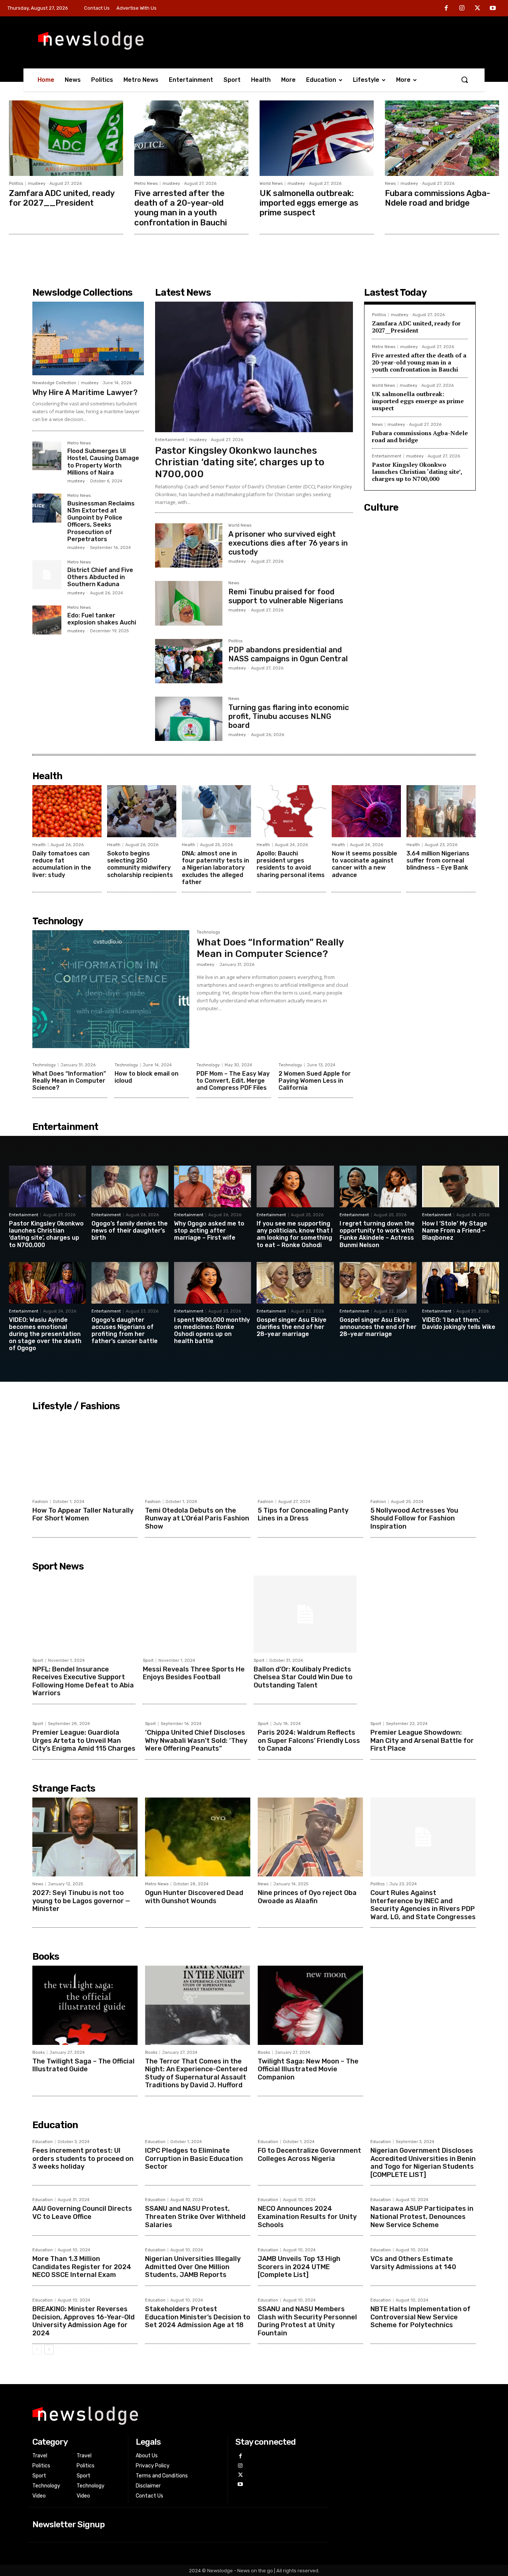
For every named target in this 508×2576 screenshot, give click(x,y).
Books (38, 2053)
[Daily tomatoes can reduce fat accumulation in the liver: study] (67, 811)
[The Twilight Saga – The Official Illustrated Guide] (85, 2005)
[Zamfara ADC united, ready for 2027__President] (66, 138)
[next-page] (49, 2349)
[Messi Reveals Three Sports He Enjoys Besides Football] (194, 1614)
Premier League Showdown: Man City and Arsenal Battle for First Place (422, 1740)
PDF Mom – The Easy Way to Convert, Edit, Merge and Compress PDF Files (233, 1081)
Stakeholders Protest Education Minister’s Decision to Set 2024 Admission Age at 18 (198, 2317)
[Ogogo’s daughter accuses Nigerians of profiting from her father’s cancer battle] (130, 1283)
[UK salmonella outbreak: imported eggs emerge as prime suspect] (317, 138)
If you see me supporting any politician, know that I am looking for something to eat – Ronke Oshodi (295, 1234)
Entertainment (170, 440)
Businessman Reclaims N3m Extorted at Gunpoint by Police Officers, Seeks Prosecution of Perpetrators (101, 521)
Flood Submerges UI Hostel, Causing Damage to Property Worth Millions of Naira (103, 462)
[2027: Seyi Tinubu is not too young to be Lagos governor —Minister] (85, 1837)
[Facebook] (447, 9)
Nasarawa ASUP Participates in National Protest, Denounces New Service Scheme (422, 2217)
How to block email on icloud (147, 1077)
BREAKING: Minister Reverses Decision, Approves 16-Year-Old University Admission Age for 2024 (83, 2321)
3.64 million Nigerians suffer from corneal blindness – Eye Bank (438, 860)
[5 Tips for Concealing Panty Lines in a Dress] (310, 1455)
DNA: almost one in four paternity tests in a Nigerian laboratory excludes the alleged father (216, 868)
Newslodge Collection (54, 383)
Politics (16, 184)
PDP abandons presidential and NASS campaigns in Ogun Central (288, 654)
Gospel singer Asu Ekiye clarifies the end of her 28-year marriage (292, 1327)
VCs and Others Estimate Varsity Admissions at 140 (413, 2263)
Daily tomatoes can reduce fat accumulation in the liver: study (62, 864)
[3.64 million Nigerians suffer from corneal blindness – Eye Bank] (441, 811)
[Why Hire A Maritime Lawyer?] (88, 338)
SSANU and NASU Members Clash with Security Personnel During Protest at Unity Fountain (307, 2321)
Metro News (146, 184)
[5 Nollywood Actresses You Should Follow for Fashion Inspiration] (423, 1455)
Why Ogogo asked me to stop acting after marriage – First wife (209, 1231)
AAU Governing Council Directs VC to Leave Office (82, 2213)
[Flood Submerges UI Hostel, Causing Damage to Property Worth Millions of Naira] (47, 456)
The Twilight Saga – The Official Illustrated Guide (83, 2065)
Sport (38, 1660)
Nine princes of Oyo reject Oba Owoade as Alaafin (307, 1897)
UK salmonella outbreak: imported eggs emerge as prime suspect (309, 203)
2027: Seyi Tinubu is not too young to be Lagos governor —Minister (81, 1901)
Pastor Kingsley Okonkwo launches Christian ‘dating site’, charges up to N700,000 (240, 462)
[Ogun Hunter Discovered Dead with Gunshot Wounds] (198, 1837)
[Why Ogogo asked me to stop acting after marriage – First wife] (213, 1186)
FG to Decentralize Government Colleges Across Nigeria (309, 2155)
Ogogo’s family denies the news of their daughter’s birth (130, 1231)
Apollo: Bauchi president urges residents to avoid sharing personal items (291, 864)
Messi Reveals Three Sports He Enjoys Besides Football (194, 1673)
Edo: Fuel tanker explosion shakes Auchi (102, 619)
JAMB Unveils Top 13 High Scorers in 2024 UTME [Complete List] (299, 2267)
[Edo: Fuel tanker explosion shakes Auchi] (47, 620)
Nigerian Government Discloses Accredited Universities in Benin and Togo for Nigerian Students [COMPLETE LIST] (423, 2163)
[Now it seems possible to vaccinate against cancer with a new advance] (366, 811)
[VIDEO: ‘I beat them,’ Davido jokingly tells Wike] (461, 1283)
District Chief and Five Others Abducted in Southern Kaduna (100, 577)
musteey (37, 184)
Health (39, 845)
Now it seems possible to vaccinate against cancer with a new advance (364, 864)
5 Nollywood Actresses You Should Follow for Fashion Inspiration (414, 1518)
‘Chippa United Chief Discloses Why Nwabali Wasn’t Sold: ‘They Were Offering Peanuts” (196, 1740)
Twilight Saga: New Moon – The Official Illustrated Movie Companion (308, 2069)
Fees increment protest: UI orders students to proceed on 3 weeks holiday (83, 2159)
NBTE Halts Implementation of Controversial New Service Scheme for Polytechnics (420, 2317)
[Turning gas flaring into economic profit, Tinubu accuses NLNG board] (189, 719)
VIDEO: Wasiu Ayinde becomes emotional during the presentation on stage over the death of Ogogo (45, 1334)
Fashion (40, 1502)
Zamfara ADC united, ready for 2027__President (62, 198)
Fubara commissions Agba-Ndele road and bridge (438, 198)
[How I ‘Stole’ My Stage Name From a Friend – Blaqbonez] (461, 1186)
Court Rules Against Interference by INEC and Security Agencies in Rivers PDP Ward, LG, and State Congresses (423, 1905)
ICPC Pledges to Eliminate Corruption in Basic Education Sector (194, 2159)
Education (43, 2142)
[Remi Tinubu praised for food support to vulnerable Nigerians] (189, 603)
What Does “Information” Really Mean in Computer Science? (270, 948)
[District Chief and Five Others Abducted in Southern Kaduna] (47, 575)
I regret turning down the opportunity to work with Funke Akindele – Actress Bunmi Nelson (377, 1234)
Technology (208, 932)
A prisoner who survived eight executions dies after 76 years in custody (288, 543)
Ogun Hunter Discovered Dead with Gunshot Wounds (194, 1897)
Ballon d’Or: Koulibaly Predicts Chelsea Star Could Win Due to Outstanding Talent (303, 1677)
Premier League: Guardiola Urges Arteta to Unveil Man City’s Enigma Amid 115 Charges (84, 1740)
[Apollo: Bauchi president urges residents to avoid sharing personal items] (291, 811)
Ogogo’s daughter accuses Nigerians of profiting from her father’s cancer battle (125, 1331)
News (390, 184)
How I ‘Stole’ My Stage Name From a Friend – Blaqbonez (455, 1231)
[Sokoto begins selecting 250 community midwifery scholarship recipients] (142, 811)
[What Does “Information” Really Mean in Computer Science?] (111, 989)
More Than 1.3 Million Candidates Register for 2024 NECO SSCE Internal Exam (82, 2267)
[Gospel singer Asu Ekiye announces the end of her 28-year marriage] (378, 1283)
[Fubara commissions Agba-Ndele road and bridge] (442, 138)
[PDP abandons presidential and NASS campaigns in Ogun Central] (189, 661)
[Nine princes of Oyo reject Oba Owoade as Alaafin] (310, 1837)
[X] (478, 9)
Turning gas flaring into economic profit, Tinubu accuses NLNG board (289, 716)
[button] (464, 80)
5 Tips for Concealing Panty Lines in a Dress (303, 1515)
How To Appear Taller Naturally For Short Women (83, 1515)
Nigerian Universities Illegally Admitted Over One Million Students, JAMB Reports (193, 2267)
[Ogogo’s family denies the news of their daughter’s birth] (130, 1186)
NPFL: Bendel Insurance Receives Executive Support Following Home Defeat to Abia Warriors (83, 1681)
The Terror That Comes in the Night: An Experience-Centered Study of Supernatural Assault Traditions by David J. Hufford (196, 2073)
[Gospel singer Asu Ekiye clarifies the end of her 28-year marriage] (295, 1283)
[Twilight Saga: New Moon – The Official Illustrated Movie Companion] (310, 2005)
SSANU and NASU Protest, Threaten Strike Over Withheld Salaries (195, 2217)
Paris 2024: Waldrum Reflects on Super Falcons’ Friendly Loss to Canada (309, 1740)
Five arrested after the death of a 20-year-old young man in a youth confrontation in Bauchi (181, 208)
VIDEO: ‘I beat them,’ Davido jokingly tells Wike (459, 1323)
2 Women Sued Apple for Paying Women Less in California (315, 1081)
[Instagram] (462, 9)
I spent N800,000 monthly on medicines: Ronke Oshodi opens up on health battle (212, 1331)
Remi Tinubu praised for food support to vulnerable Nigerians (286, 596)
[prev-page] (37, 2349)
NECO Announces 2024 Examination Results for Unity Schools (307, 2217)
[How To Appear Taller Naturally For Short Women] (85, 1455)
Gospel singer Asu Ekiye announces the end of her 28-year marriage (378, 1327)
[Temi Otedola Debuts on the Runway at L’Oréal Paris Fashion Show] (198, 1455)
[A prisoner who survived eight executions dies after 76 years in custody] (189, 545)
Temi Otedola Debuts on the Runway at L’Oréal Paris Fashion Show (197, 1518)
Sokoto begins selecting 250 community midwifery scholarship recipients (140, 864)
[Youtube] (493, 9)
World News (271, 184)
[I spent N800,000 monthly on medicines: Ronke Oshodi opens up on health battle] (213, 1283)
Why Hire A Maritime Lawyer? (85, 392)
